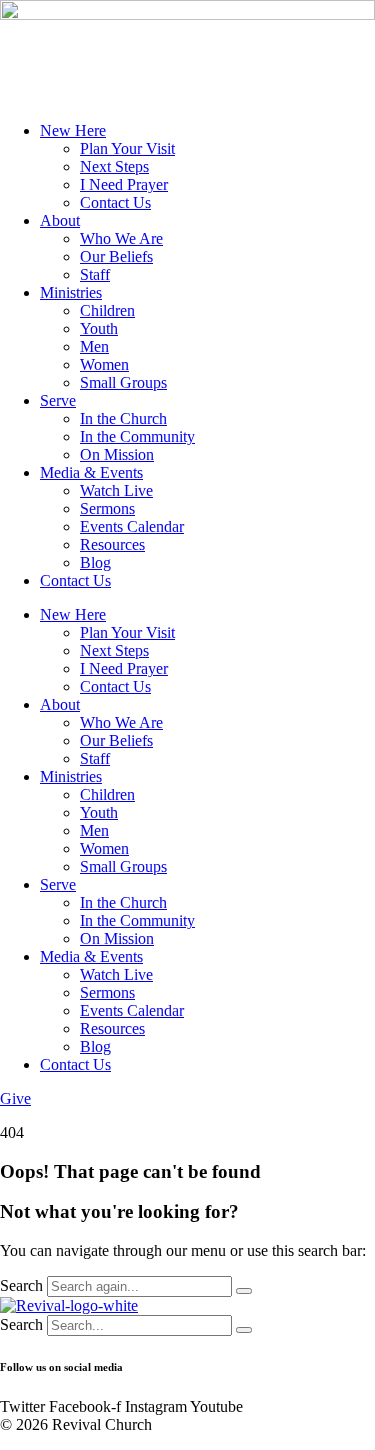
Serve (58, 400)
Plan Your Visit (127, 148)
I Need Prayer (124, 184)
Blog (95, 562)
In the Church (123, 418)
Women (104, 364)
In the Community (137, 436)
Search (21, 1285)
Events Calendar (132, 526)
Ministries (71, 292)
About (60, 220)
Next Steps (114, 166)
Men (94, 346)
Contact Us (115, 202)
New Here (73, 130)
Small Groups (123, 382)
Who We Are (121, 238)
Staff (95, 274)
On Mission (117, 454)
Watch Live (116, 490)
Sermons (107, 508)
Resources (112, 544)
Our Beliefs (116, 256)
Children (107, 310)
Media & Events (91, 472)
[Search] (244, 1291)
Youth (99, 328)
